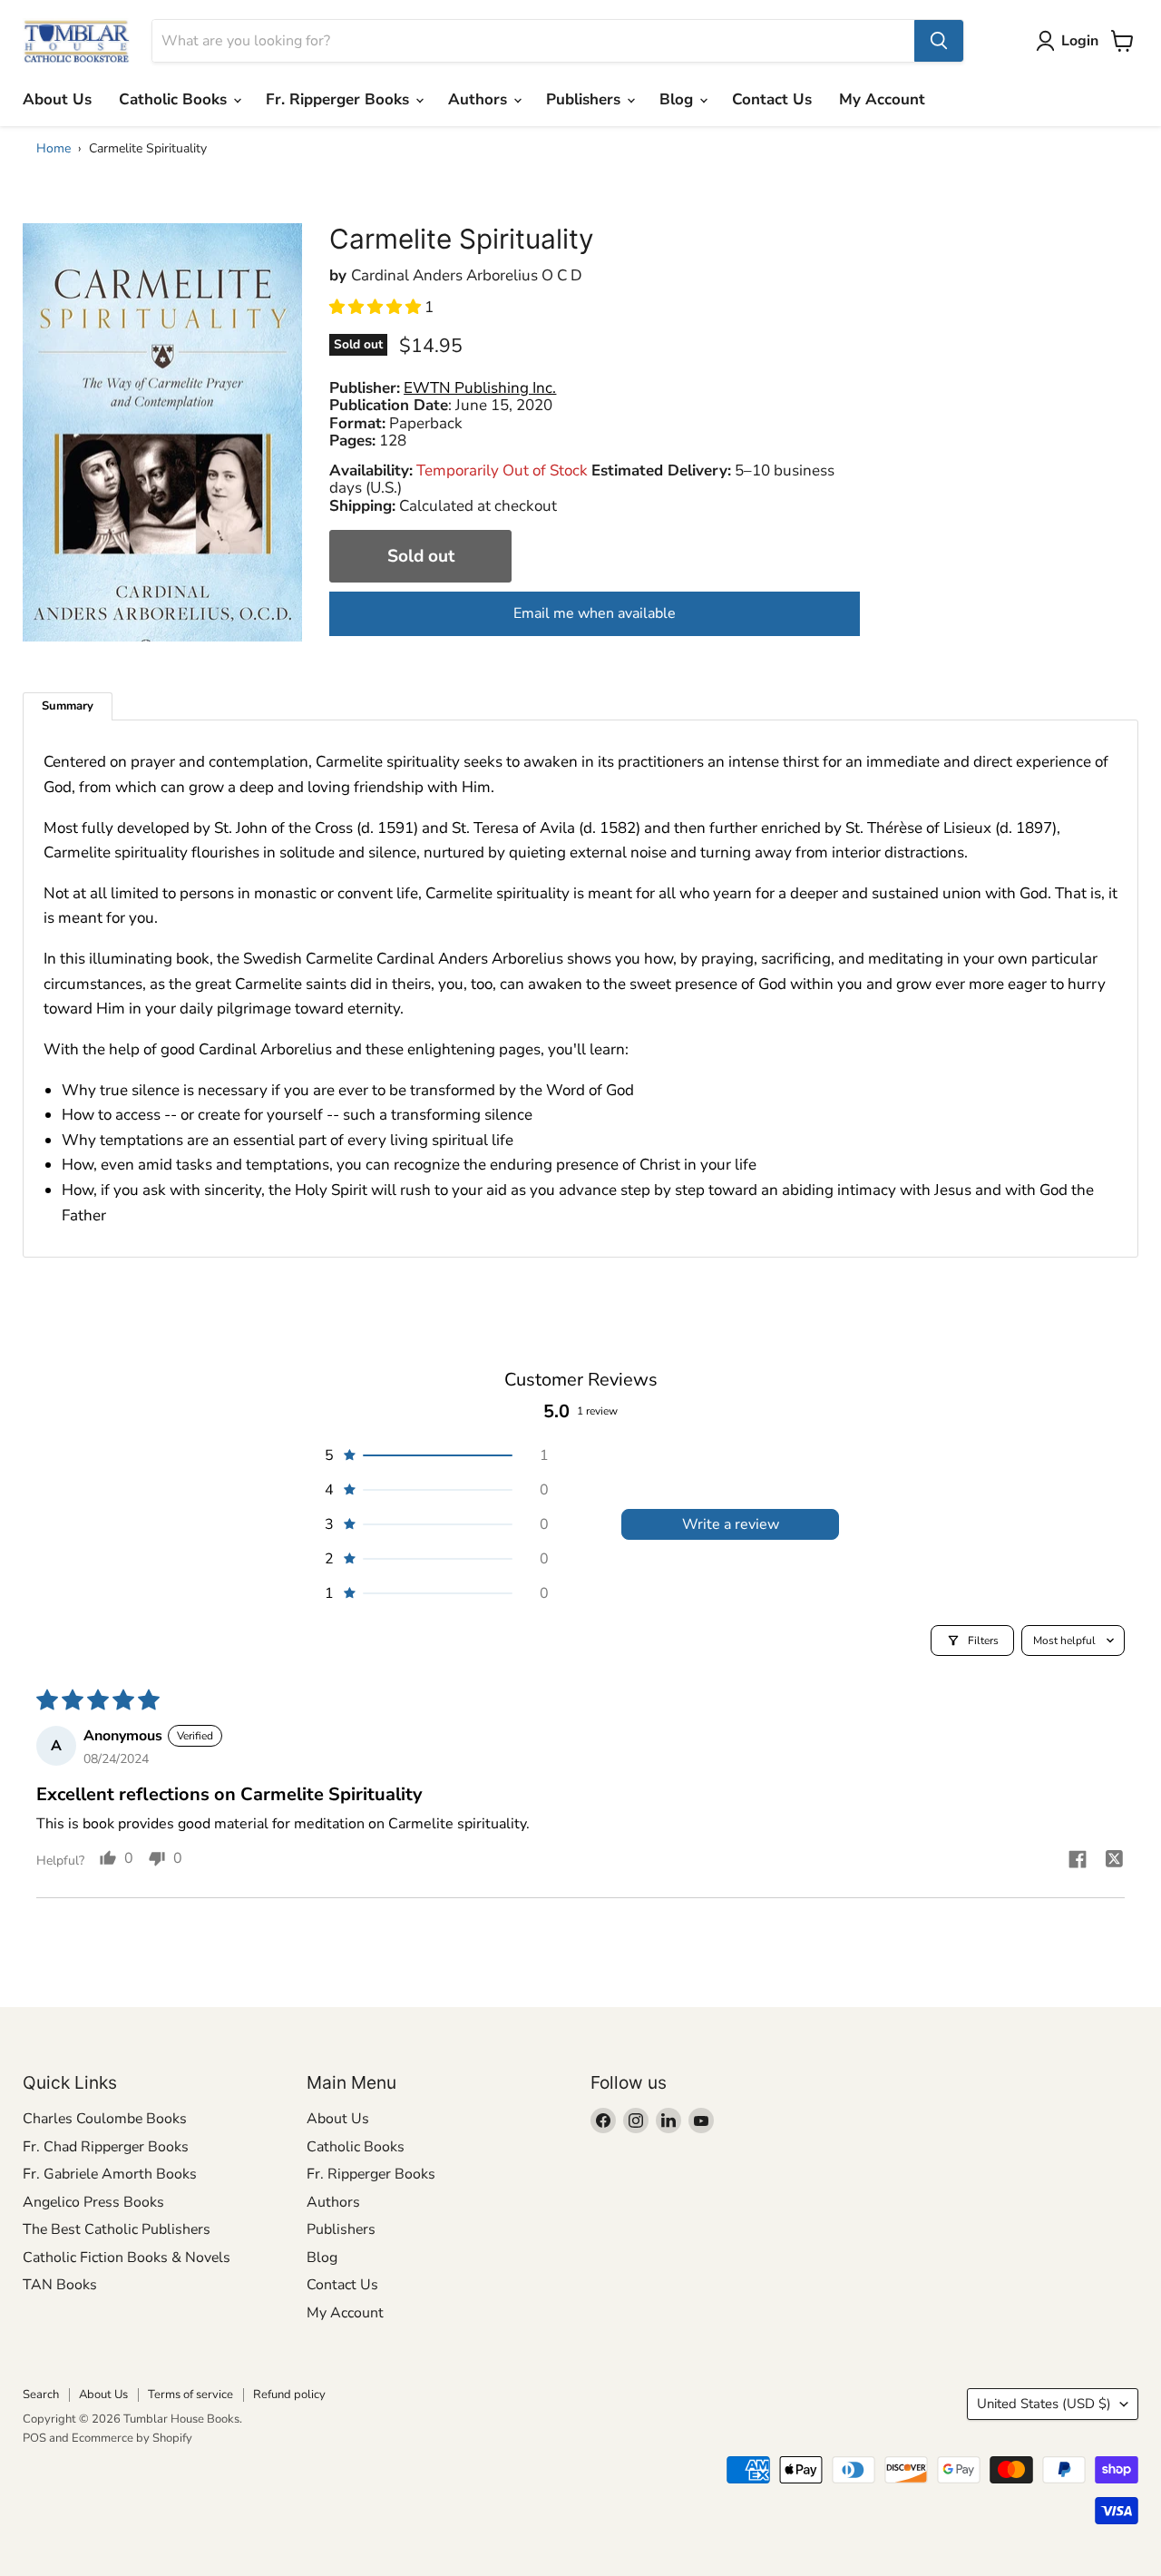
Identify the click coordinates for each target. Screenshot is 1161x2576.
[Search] (939, 41)
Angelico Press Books (93, 2202)
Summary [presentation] (68, 706)
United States (1044, 2404)
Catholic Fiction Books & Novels (127, 2258)
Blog (678, 99)
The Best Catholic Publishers (117, 2229)
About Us (57, 99)
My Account (882, 99)
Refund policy (289, 2395)
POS (34, 2438)
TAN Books (60, 2285)
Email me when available (595, 613)
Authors (480, 99)
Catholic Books (175, 99)
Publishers (585, 99)
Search (41, 2395)
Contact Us (772, 99)
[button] (377, 307)
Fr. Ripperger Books (340, 99)
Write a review (731, 1524)
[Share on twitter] (1114, 1861)
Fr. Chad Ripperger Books (106, 2147)
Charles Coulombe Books (105, 2119)
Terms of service (190, 2395)
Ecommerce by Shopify (132, 2438)
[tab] (68, 706)
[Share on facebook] (1078, 1862)
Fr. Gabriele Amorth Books (110, 2174)
